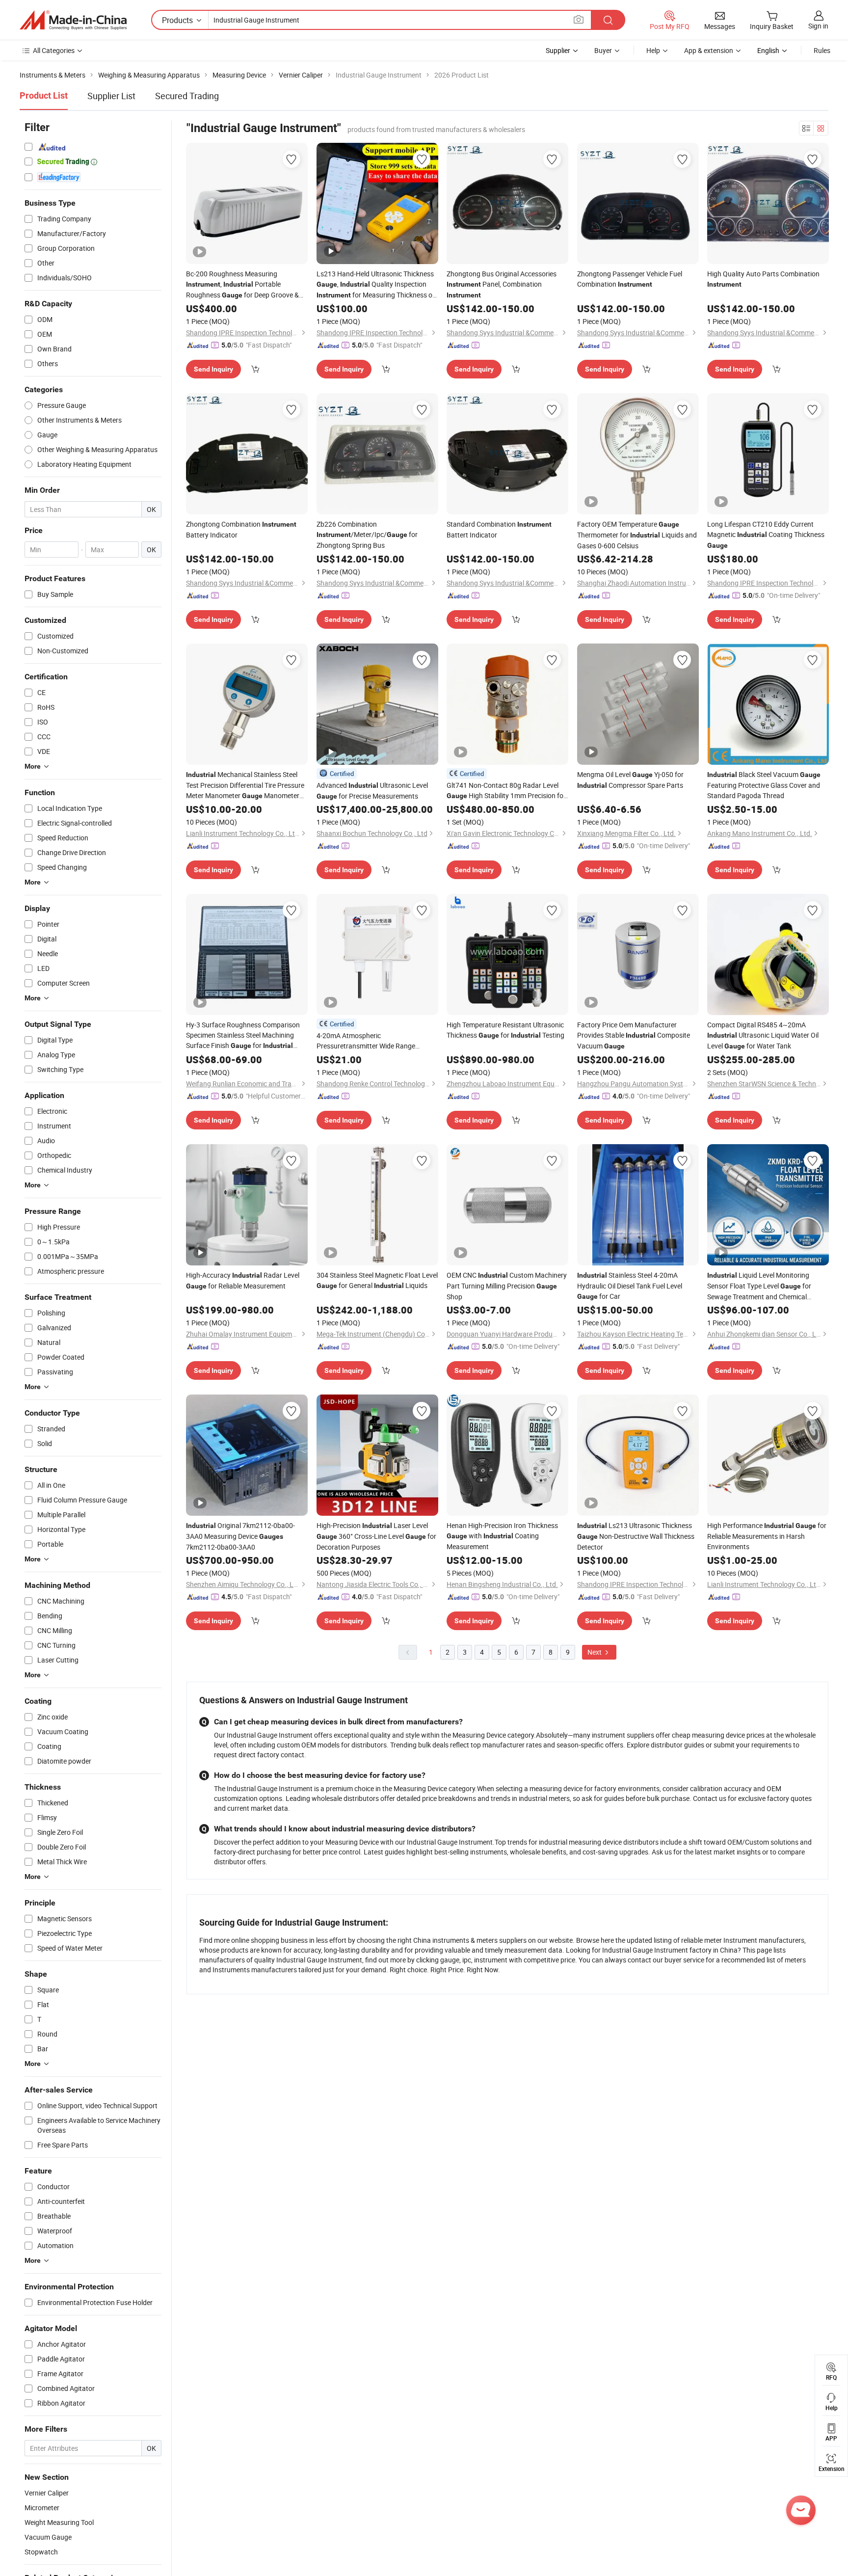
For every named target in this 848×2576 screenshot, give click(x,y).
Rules (822, 50)
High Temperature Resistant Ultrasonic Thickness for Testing (505, 1030)
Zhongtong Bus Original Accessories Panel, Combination (502, 284)
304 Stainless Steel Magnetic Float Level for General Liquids (377, 1280)
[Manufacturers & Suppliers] (73, 20)
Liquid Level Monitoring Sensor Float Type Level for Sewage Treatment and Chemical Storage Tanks (759, 1286)
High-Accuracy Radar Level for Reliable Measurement (243, 1280)
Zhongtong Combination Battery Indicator (241, 529)
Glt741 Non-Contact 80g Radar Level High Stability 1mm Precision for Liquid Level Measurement (506, 791)
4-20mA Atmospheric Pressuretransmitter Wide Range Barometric (366, 1041)
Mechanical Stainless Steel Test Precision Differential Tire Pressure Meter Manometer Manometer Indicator (245, 785)
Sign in (818, 26)
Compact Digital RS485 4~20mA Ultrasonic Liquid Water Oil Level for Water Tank (763, 1035)
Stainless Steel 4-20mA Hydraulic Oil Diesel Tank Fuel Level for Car (630, 1286)
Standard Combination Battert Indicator (499, 529)
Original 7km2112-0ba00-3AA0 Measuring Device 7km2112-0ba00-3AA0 (240, 1536)
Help (653, 50)
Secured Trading (187, 96)
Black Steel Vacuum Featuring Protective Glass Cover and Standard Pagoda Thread (764, 785)
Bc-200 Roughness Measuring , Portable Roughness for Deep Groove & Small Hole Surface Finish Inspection (242, 285)
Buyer (603, 50)
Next (595, 1652)
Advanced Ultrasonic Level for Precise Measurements (372, 791)
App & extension (709, 50)
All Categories (54, 50)
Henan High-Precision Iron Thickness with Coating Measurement (502, 1536)
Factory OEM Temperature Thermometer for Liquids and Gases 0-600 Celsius (637, 535)
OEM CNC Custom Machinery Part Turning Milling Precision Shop (507, 1286)
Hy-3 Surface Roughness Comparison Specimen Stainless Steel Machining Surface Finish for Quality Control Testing (243, 1035)
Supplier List (111, 96)
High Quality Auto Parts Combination (763, 279)
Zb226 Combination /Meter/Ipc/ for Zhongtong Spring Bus (367, 535)
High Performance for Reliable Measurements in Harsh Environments (767, 1536)
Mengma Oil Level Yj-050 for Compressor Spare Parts (630, 780)
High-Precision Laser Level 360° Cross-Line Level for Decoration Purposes (376, 1536)
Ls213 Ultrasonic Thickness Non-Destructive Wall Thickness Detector (636, 1536)
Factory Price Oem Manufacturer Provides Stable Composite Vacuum (634, 1035)
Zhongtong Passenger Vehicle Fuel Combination (630, 279)
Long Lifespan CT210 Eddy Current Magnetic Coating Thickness (766, 534)
